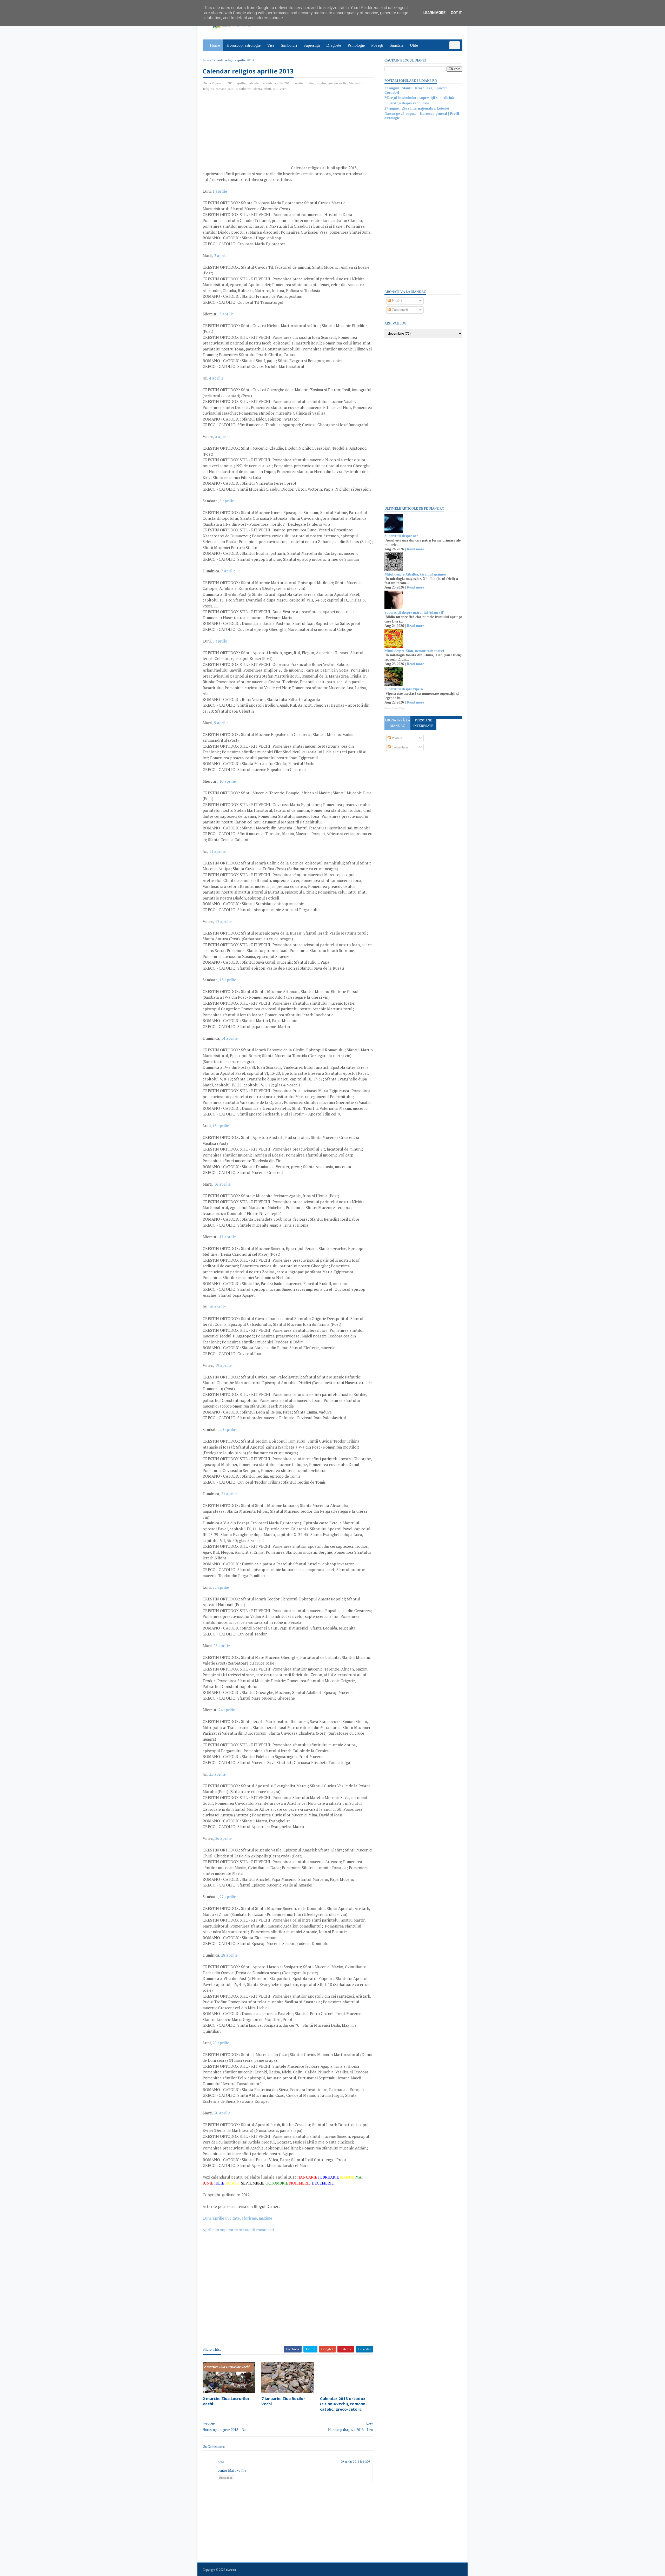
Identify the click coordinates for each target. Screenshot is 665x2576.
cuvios (322, 83)
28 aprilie (229, 1955)
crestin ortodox (304, 83)
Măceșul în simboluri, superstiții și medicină (419, 98)
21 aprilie (229, 1494)
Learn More (434, 13)
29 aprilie (221, 2043)
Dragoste (334, 45)
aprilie (241, 83)
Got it (456, 13)
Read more (415, 549)
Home (215, 45)
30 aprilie (222, 2113)
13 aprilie (228, 980)
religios (208, 89)
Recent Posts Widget (395, 708)
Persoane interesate (423, 723)
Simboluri (289, 45)
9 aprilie (221, 723)
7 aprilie (228, 571)
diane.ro (231, 2570)
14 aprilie (229, 1038)
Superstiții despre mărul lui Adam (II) (414, 613)
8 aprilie (220, 641)
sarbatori (245, 89)
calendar (254, 83)
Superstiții (312, 45)
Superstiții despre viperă (404, 689)
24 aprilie (227, 1710)
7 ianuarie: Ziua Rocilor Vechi (283, 2401)
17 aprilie (228, 1237)
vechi (284, 89)
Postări (396, 301)
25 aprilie (217, 1774)
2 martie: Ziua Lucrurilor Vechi (226, 2401)
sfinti (268, 89)
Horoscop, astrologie (244, 45)
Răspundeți (226, 2478)
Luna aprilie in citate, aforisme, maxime (237, 2218)
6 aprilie (227, 501)
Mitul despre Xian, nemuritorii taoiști (414, 651)
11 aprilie (217, 851)
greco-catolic (338, 83)
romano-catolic (227, 89)
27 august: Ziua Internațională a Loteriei (417, 108)
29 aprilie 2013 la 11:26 (355, 2462)
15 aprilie (221, 1126)
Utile (414, 45)
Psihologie (356, 45)
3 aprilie (227, 314)
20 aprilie (228, 1429)
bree (221, 2462)
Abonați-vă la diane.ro (397, 723)
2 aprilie (221, 255)
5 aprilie (222, 436)
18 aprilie (217, 1307)
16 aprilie (222, 1184)
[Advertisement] (246, 133)
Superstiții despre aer (401, 536)
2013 (231, 83)
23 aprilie (222, 1646)
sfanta (258, 89)
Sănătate (397, 45)
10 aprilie (228, 781)
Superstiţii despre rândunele (407, 103)
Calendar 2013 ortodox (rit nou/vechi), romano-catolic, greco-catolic (344, 2404)
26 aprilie (223, 1838)
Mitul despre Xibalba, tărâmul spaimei (415, 574)
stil (275, 89)
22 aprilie (221, 1587)
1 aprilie (220, 191)
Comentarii (399, 310)
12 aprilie (223, 921)
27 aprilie (228, 1897)
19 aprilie (223, 1365)
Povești (377, 45)
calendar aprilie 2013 (277, 83)
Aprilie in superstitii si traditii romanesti (238, 2230)
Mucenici (356, 83)
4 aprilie (216, 378)
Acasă (207, 60)
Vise (271, 45)
